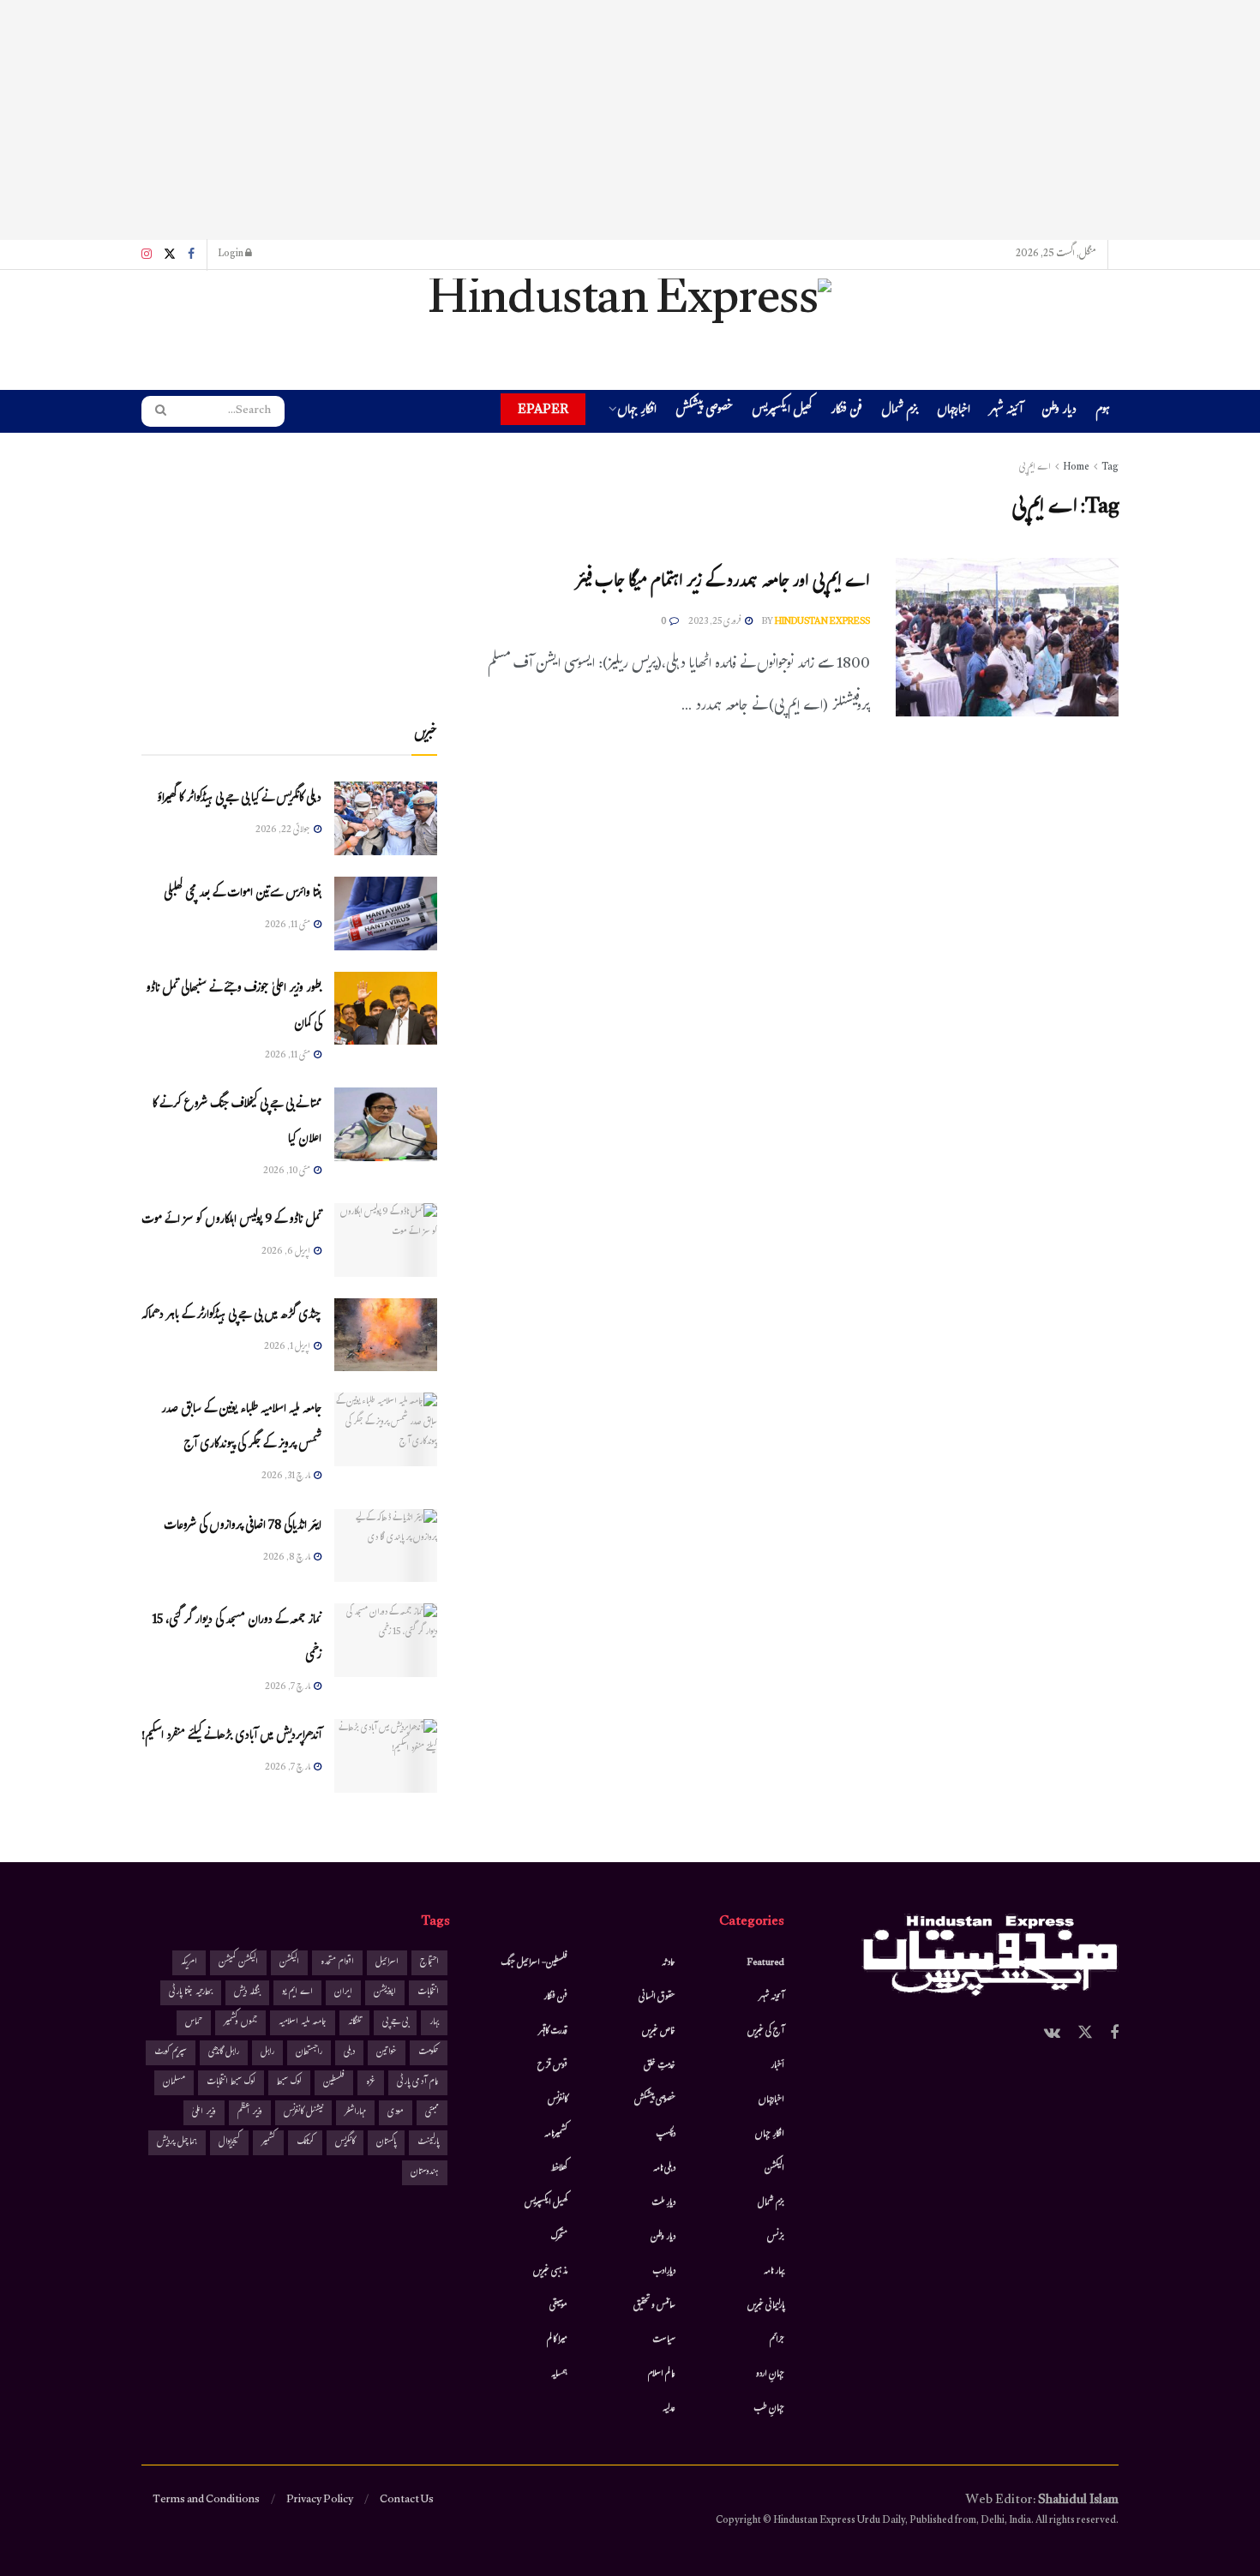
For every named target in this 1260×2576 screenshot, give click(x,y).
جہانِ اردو (770, 2375)
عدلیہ (669, 2409)
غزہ (371, 2083)
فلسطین (334, 2083)
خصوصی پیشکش (704, 412)
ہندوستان (425, 2173)
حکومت (429, 2053)
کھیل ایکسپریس (782, 412)
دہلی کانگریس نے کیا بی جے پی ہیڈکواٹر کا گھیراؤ (239, 799)
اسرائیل (387, 1963)
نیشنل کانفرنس (303, 2113)
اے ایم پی (1035, 468)
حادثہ (669, 1963)
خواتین (387, 2053)
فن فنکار (846, 412)
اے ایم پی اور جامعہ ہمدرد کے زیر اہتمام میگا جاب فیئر (723, 583)
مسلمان (174, 2083)
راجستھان (309, 2053)
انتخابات (428, 1993)
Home (1076, 468)
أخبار (777, 2066)
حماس (194, 2023)
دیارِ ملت (663, 2203)
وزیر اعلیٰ (204, 2113)
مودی (396, 2113)
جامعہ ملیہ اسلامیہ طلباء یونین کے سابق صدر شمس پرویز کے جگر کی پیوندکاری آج (241, 1428)
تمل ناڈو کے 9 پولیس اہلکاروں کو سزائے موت (231, 1221)
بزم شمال (900, 412)
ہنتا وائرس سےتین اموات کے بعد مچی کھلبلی (243, 894)
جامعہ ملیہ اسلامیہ (303, 2023)
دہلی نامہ (664, 2169)
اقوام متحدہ (337, 1963)
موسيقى (558, 2306)
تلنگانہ (354, 2023)
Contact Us (407, 2501)
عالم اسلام (662, 2375)
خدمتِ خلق (660, 2066)
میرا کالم (557, 2340)
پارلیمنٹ (428, 2143)
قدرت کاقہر (553, 2032)
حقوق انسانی (657, 1998)
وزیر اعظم (250, 2113)
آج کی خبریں (766, 2032)
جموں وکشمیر (240, 2023)
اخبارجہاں (954, 412)
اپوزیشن (385, 1993)
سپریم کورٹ (171, 2053)
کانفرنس (558, 2100)
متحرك (559, 2238)
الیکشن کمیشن (238, 1963)
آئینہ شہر (1006, 412)
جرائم (777, 2340)
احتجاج (429, 1963)
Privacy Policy (320, 2501)
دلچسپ (666, 2135)
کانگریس (345, 2143)
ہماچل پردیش (177, 2143)
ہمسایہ (559, 2375)
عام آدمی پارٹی (418, 2083)
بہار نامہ (774, 2272)
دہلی (349, 2053)
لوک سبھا (289, 2083)
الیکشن (774, 2169)
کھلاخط (559, 2169)
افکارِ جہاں (637, 412)
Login (231, 255)
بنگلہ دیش (247, 1993)
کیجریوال (229, 2143)
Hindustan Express (822, 622)
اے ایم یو (297, 1993)
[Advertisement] (630, 120)
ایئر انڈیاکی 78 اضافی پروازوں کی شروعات (243, 1527)
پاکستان (386, 2143)
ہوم (1103, 411)
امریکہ (189, 1963)
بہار (434, 2023)
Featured (766, 1963)
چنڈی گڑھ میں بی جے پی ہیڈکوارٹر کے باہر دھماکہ (231, 1316)
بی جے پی (395, 2023)
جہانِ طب (769, 2409)
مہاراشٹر (355, 2113)
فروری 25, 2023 (716, 622)
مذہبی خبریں (550, 2272)
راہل (267, 2053)
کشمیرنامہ (556, 2135)
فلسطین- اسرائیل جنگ (534, 1963)
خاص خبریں (659, 2032)
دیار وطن (1059, 412)
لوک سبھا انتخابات (231, 2083)
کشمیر (268, 2143)
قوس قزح (552, 2066)
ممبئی (432, 2113)
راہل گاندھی (224, 2053)
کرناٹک (305, 2143)
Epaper (543, 409)
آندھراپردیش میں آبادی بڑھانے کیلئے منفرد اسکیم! (231, 1737)
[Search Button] (155, 411)
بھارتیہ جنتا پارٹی (191, 1993)
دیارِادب (664, 2272)
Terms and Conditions (206, 2501)
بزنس (776, 2238)
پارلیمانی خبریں (766, 2306)
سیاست (664, 2340)
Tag (1110, 468)
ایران (343, 1993)
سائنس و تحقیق (654, 2306)
